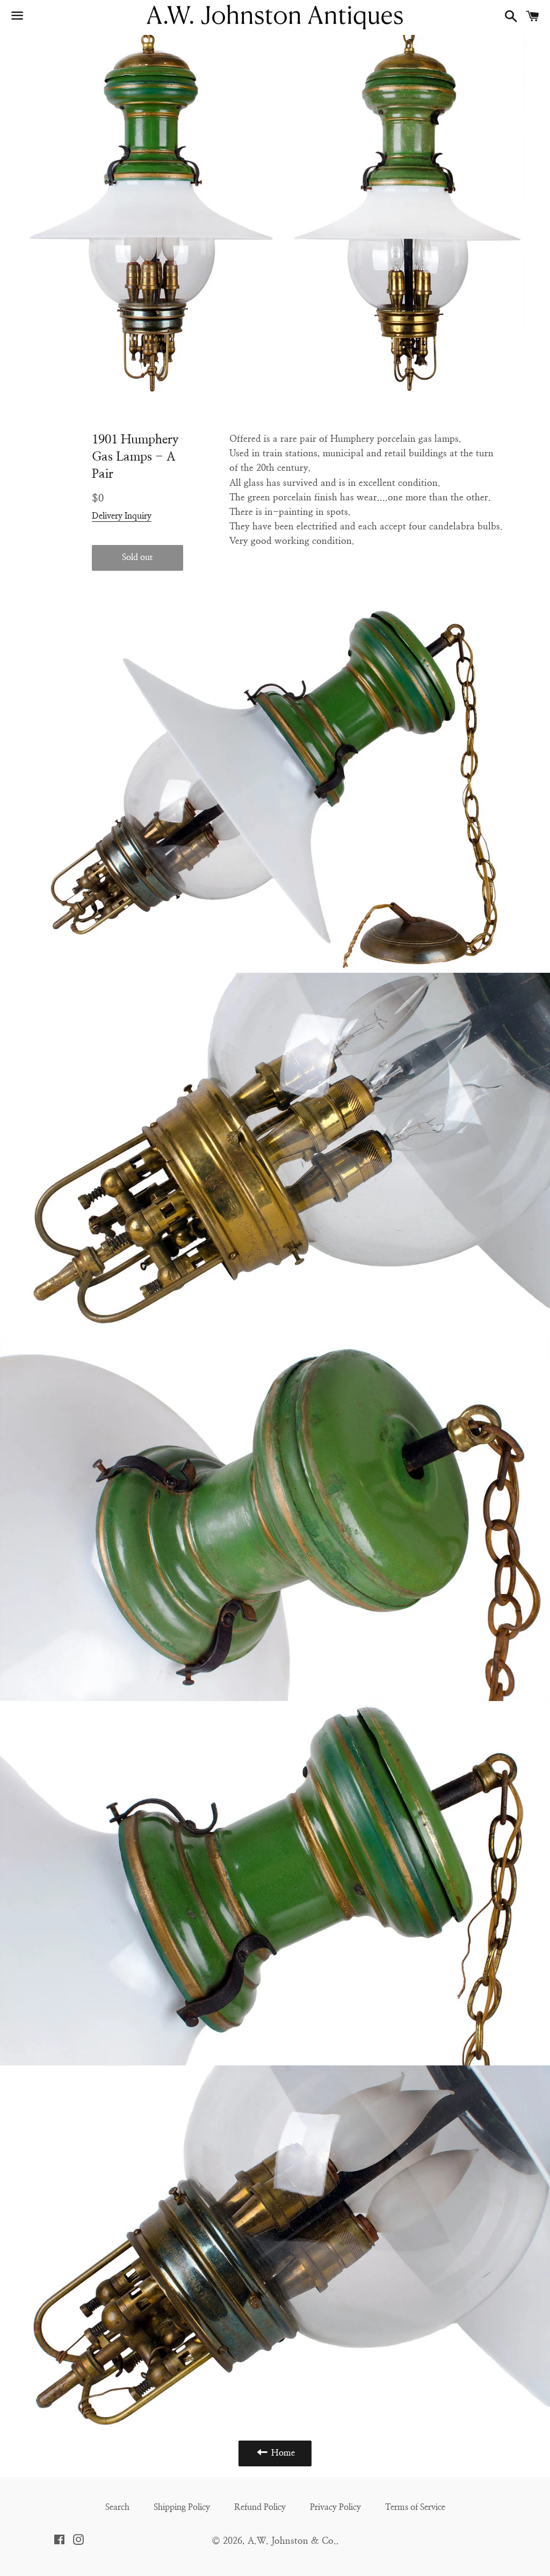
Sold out (137, 557)
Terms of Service (415, 2507)
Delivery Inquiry (122, 516)
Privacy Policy (335, 2507)
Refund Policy (260, 2507)
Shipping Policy (182, 2507)
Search (117, 2507)
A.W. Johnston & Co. (292, 2541)
